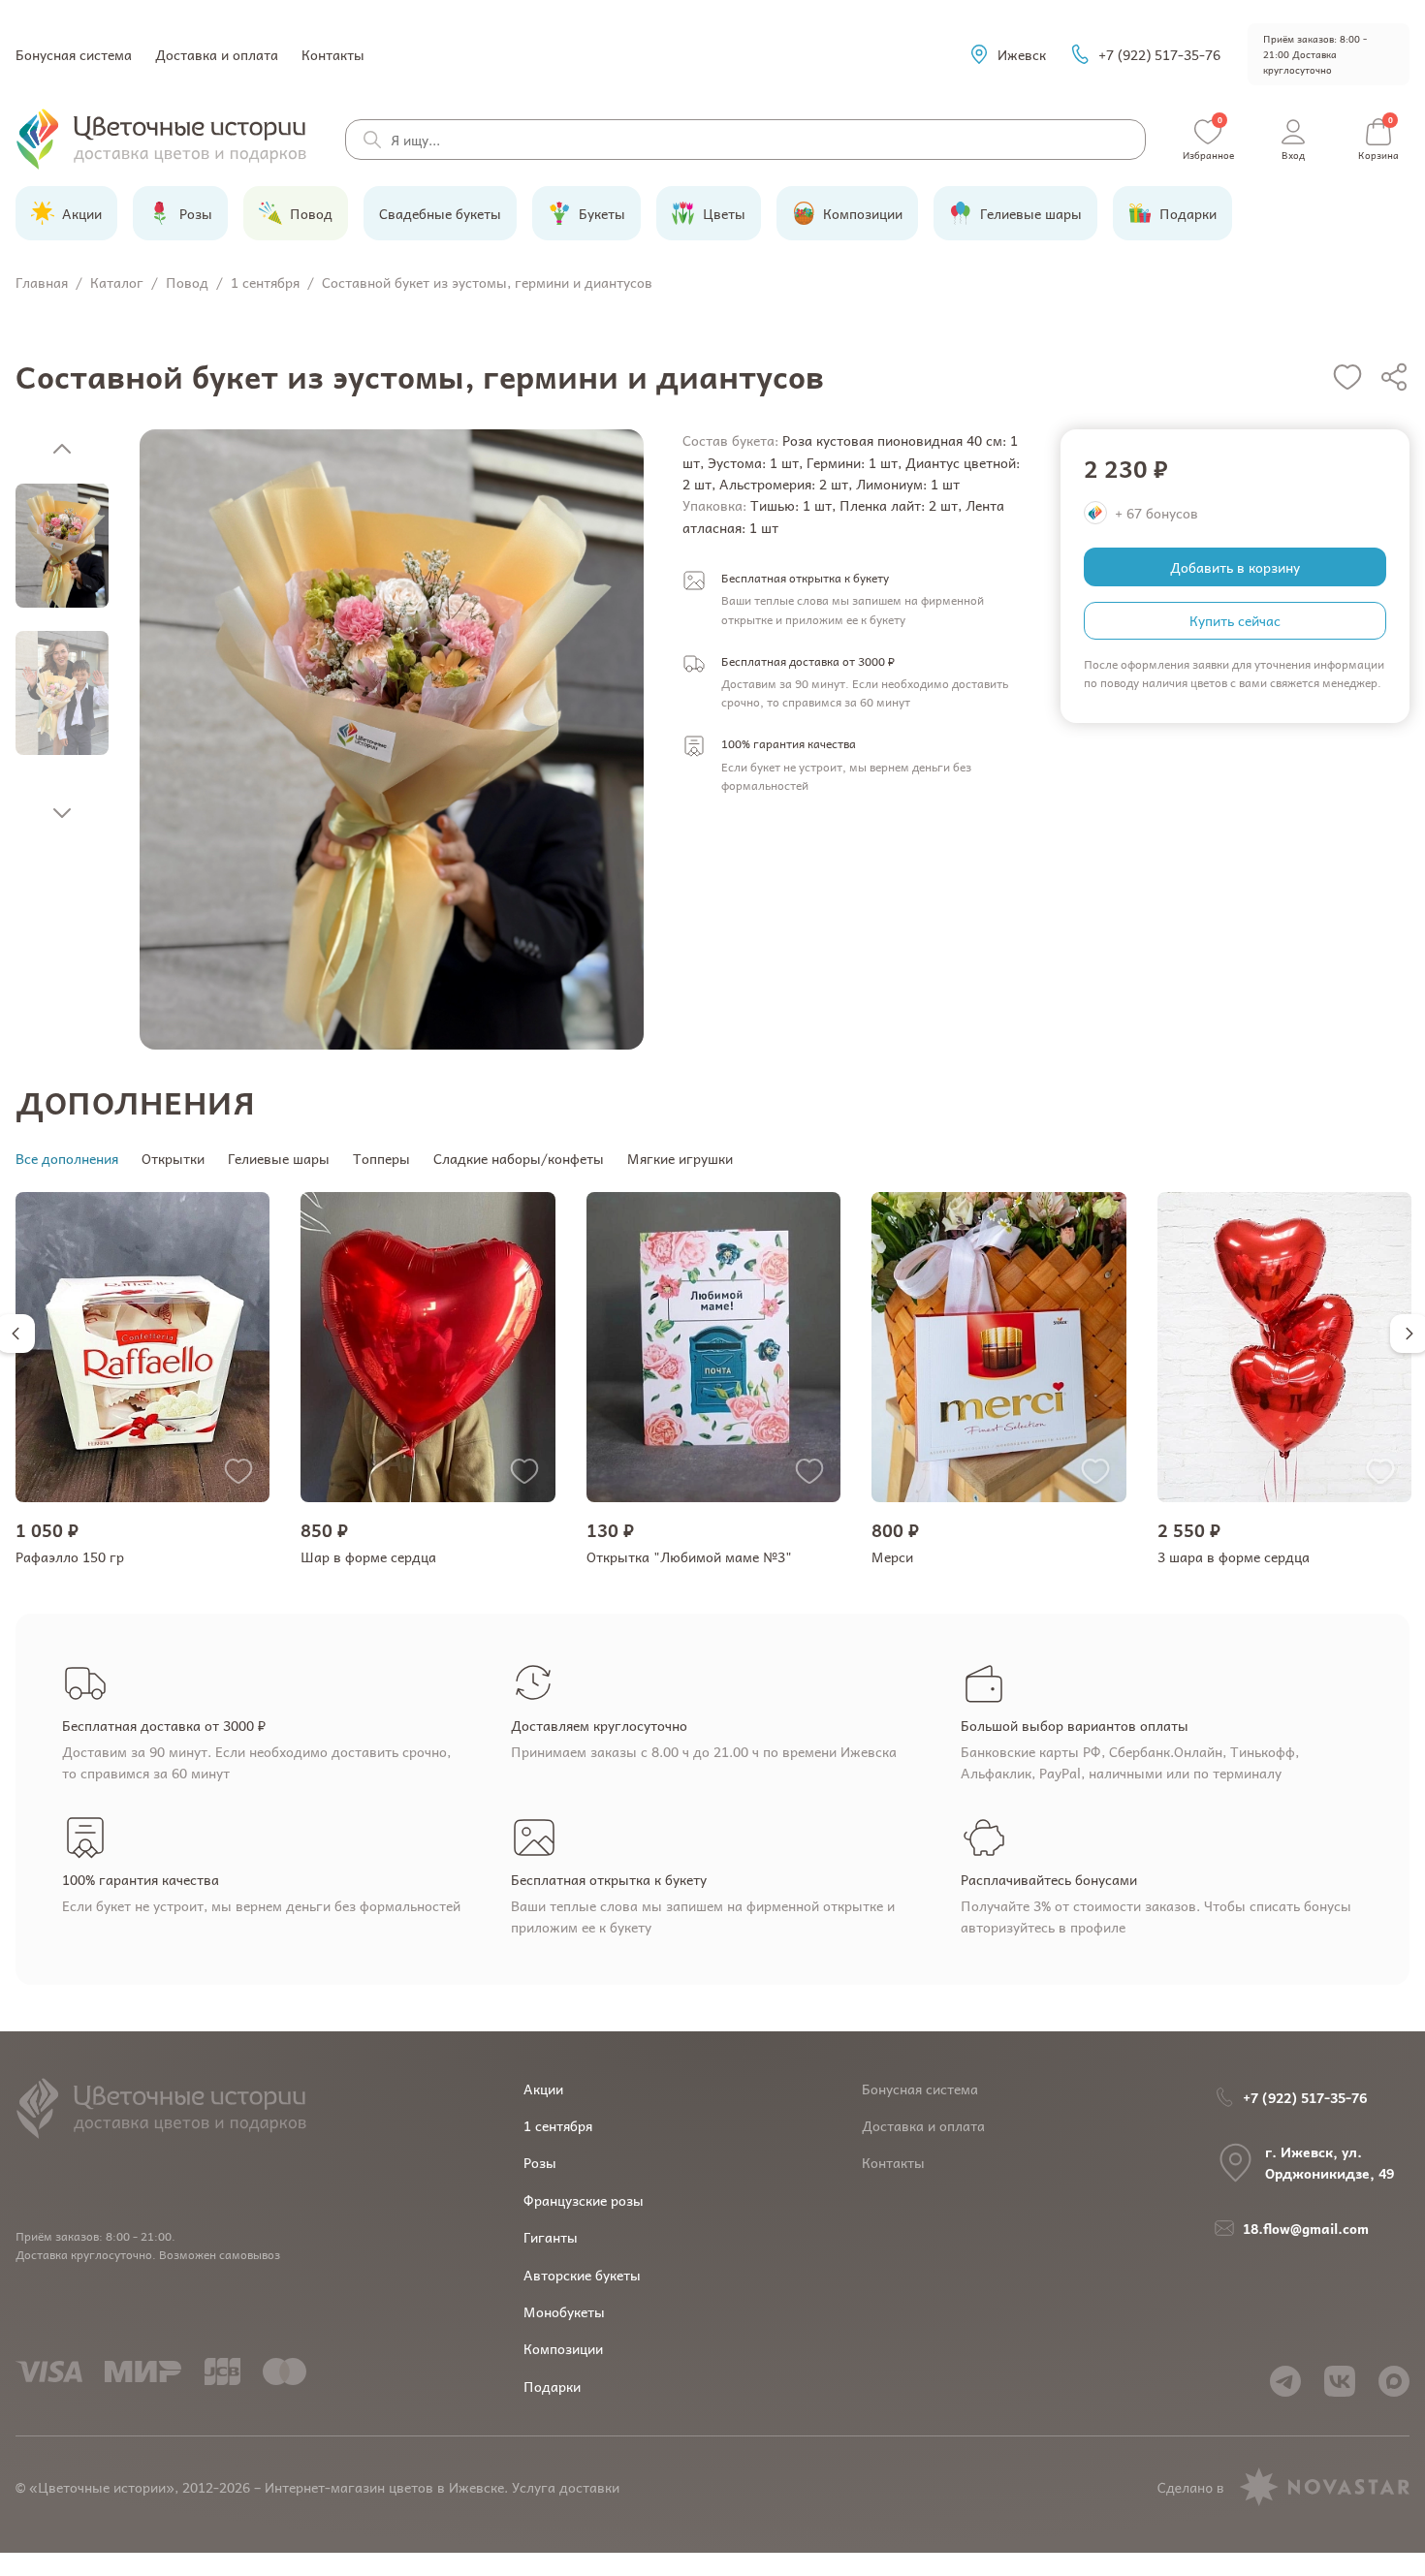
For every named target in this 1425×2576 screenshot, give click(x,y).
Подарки (552, 2386)
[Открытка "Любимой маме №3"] (713, 1347)
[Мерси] (998, 1347)
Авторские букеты (582, 2275)
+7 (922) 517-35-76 (1159, 54)
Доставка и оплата (217, 54)
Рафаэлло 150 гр (70, 1556)
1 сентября (558, 2125)
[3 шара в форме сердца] (1284, 1347)
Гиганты (551, 2237)
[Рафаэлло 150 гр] (142, 1347)
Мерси (892, 1556)
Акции (543, 2089)
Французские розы (584, 2200)
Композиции (563, 2348)
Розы (540, 2162)
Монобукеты (564, 2311)
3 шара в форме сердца (1234, 1556)
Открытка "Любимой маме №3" (689, 1556)
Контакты (333, 54)
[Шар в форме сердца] (427, 1347)
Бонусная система (74, 54)
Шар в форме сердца (368, 1556)
